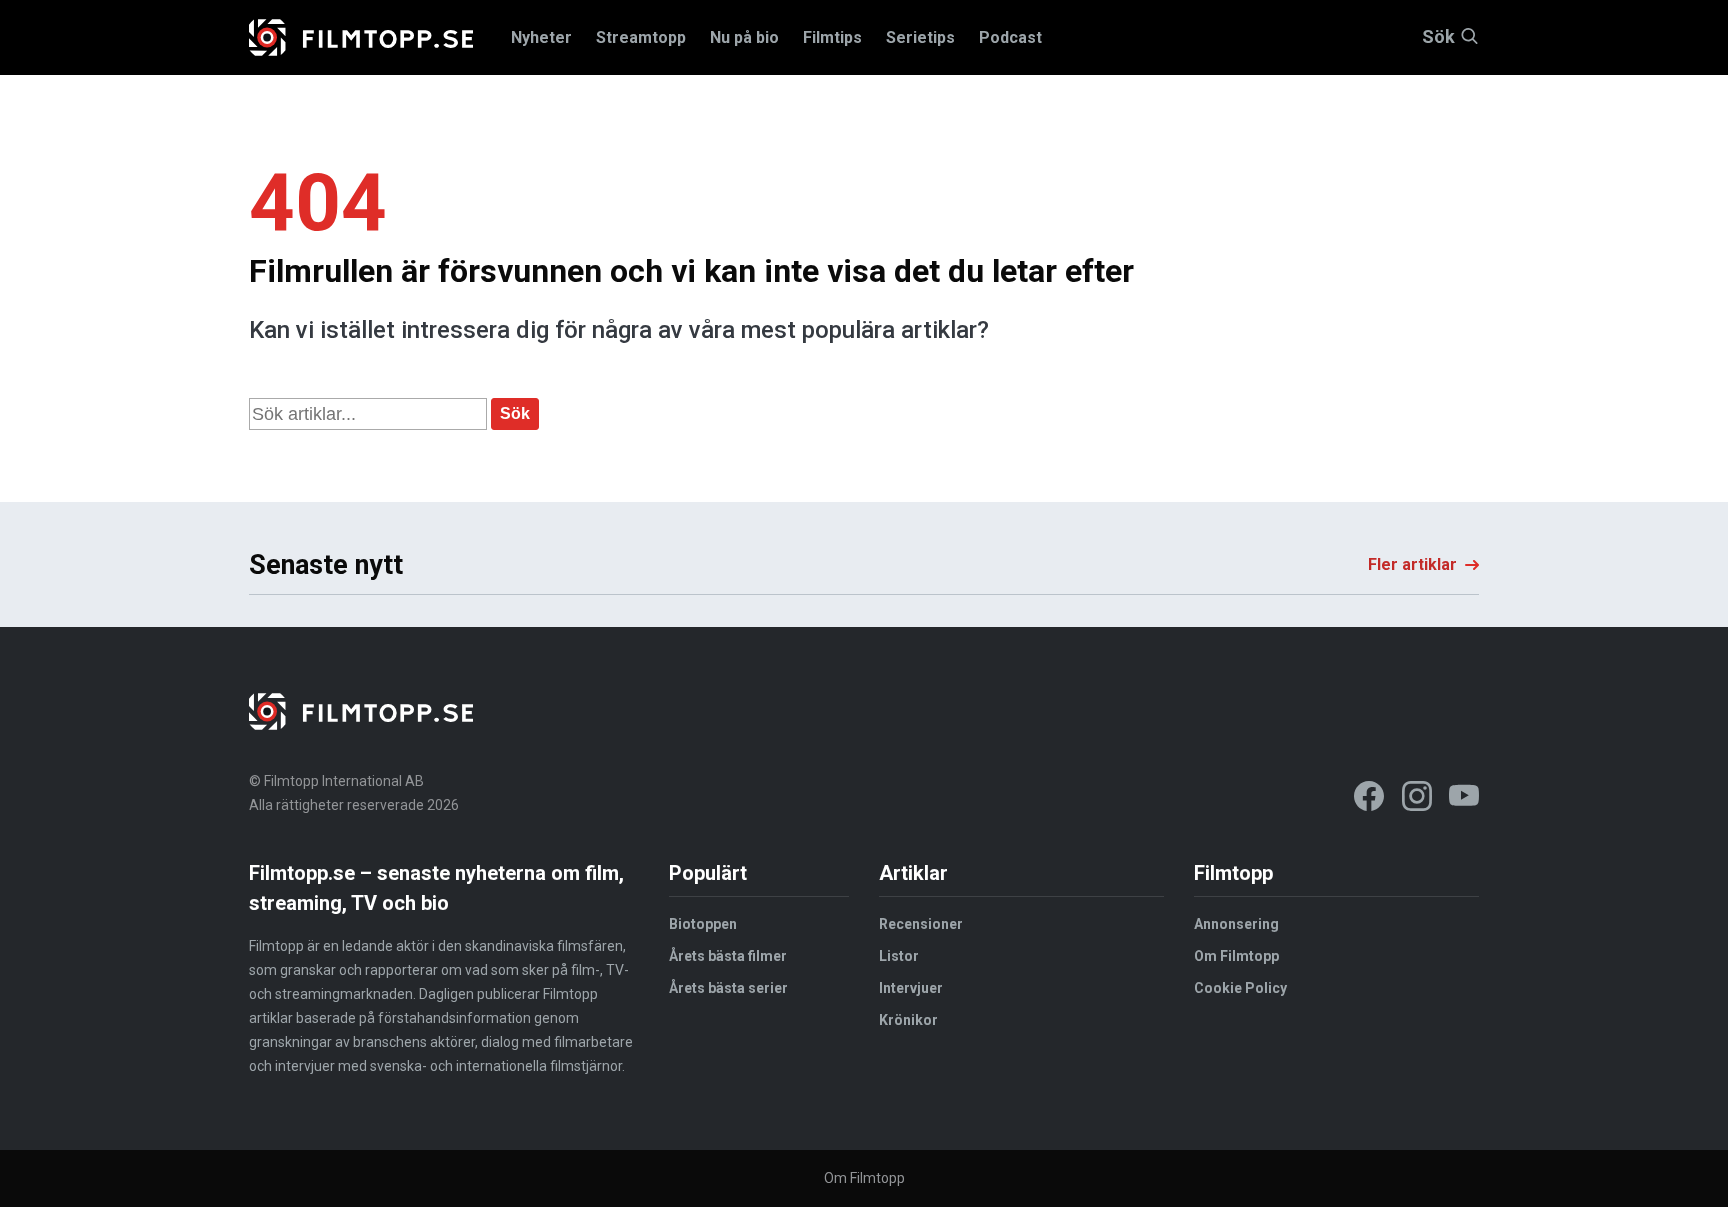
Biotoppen (703, 924)
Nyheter (541, 37)
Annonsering (1236, 924)
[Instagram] (1417, 799)
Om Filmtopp (1236, 956)
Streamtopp (641, 37)
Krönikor (908, 1020)
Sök (1438, 37)
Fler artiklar (1412, 564)
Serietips (920, 37)
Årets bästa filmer (728, 956)
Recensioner (921, 924)
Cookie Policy (1240, 988)
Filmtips (832, 37)
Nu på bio (744, 37)
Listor (899, 956)
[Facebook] (1369, 799)
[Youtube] (1464, 799)
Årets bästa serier (728, 988)
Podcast (1010, 37)
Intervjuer (911, 988)
